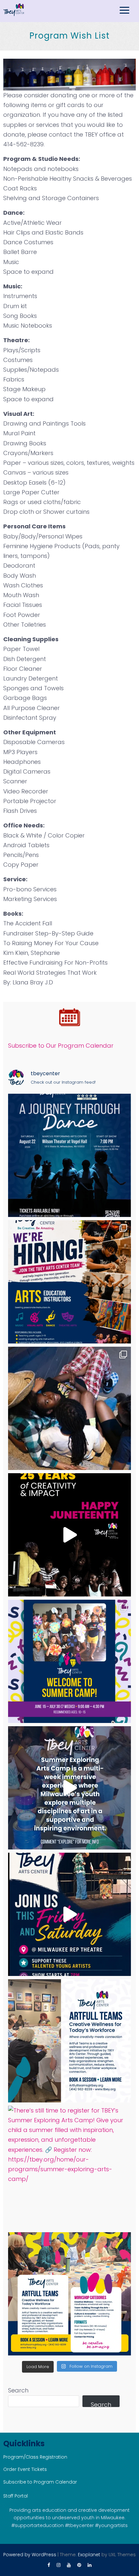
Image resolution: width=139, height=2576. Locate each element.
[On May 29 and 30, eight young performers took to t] (69, 1408)
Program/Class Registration (35, 2457)
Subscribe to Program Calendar (40, 2482)
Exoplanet (89, 2555)
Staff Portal (16, 2496)
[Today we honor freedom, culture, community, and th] (69, 1535)
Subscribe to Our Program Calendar (61, 1046)
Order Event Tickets (25, 2469)
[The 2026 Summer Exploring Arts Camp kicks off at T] (69, 1788)
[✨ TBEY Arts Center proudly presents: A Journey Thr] (69, 1155)
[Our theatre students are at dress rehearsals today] (69, 1914)
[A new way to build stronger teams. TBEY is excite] (69, 2294)
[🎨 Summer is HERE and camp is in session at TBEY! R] (69, 1661)
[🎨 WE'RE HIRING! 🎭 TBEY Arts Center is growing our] (69, 1282)
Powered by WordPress (30, 2555)
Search (18, 2390)
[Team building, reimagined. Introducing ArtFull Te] (69, 2041)
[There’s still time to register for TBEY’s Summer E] (69, 2167)
